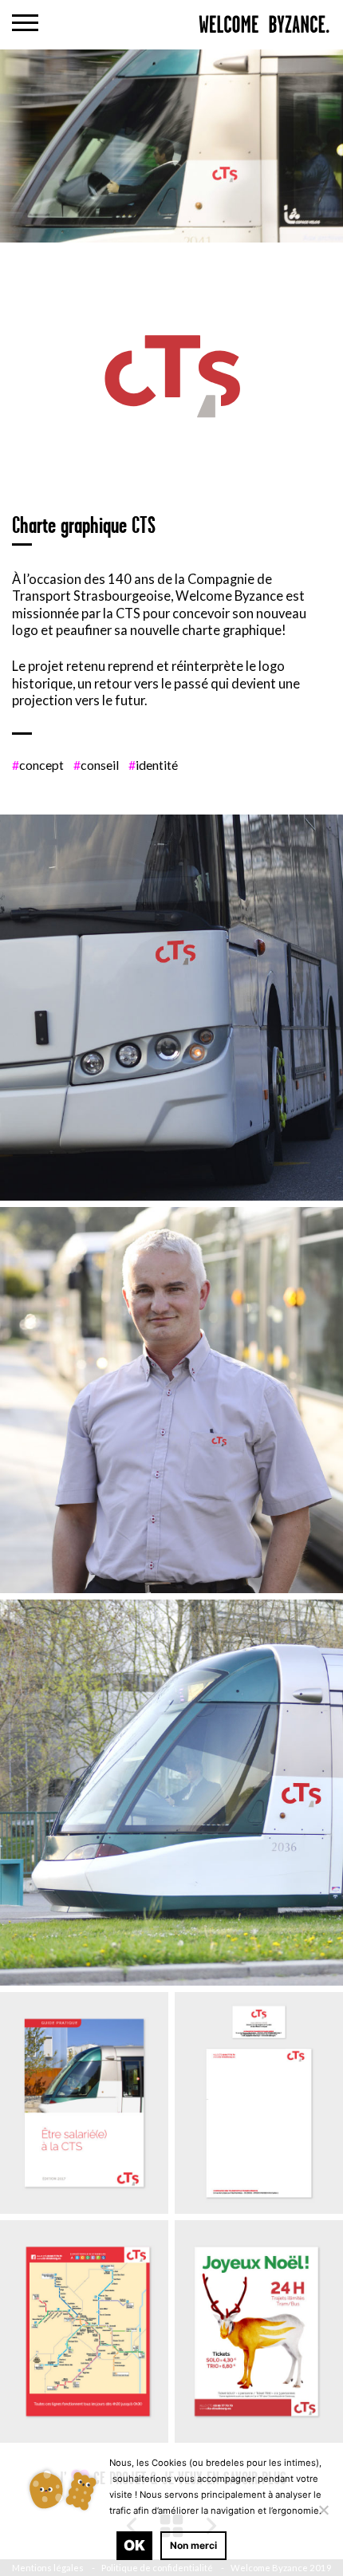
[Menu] (25, 25)
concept (38, 765)
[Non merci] (323, 2510)
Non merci (193, 2545)
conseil (96, 765)
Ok (134, 2545)
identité (153, 765)
